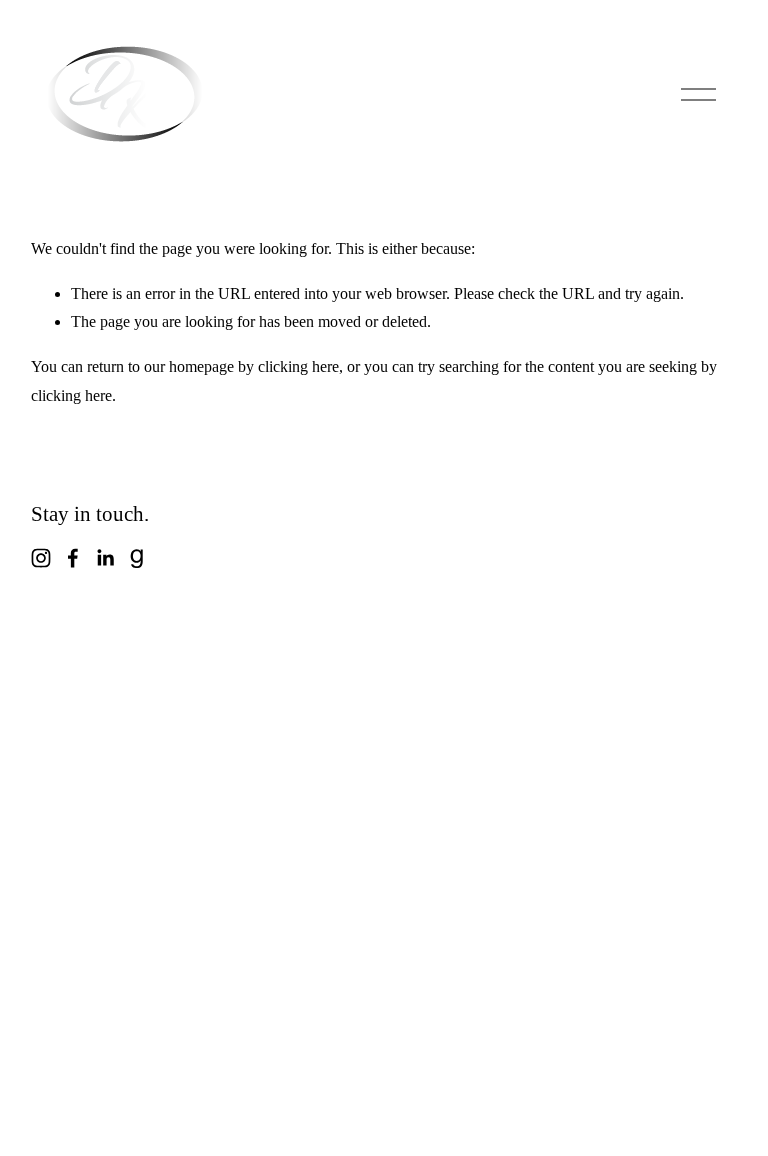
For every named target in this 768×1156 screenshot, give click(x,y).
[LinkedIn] (105, 558)
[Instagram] (41, 558)
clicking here (298, 366)
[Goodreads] (137, 558)
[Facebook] (73, 558)
